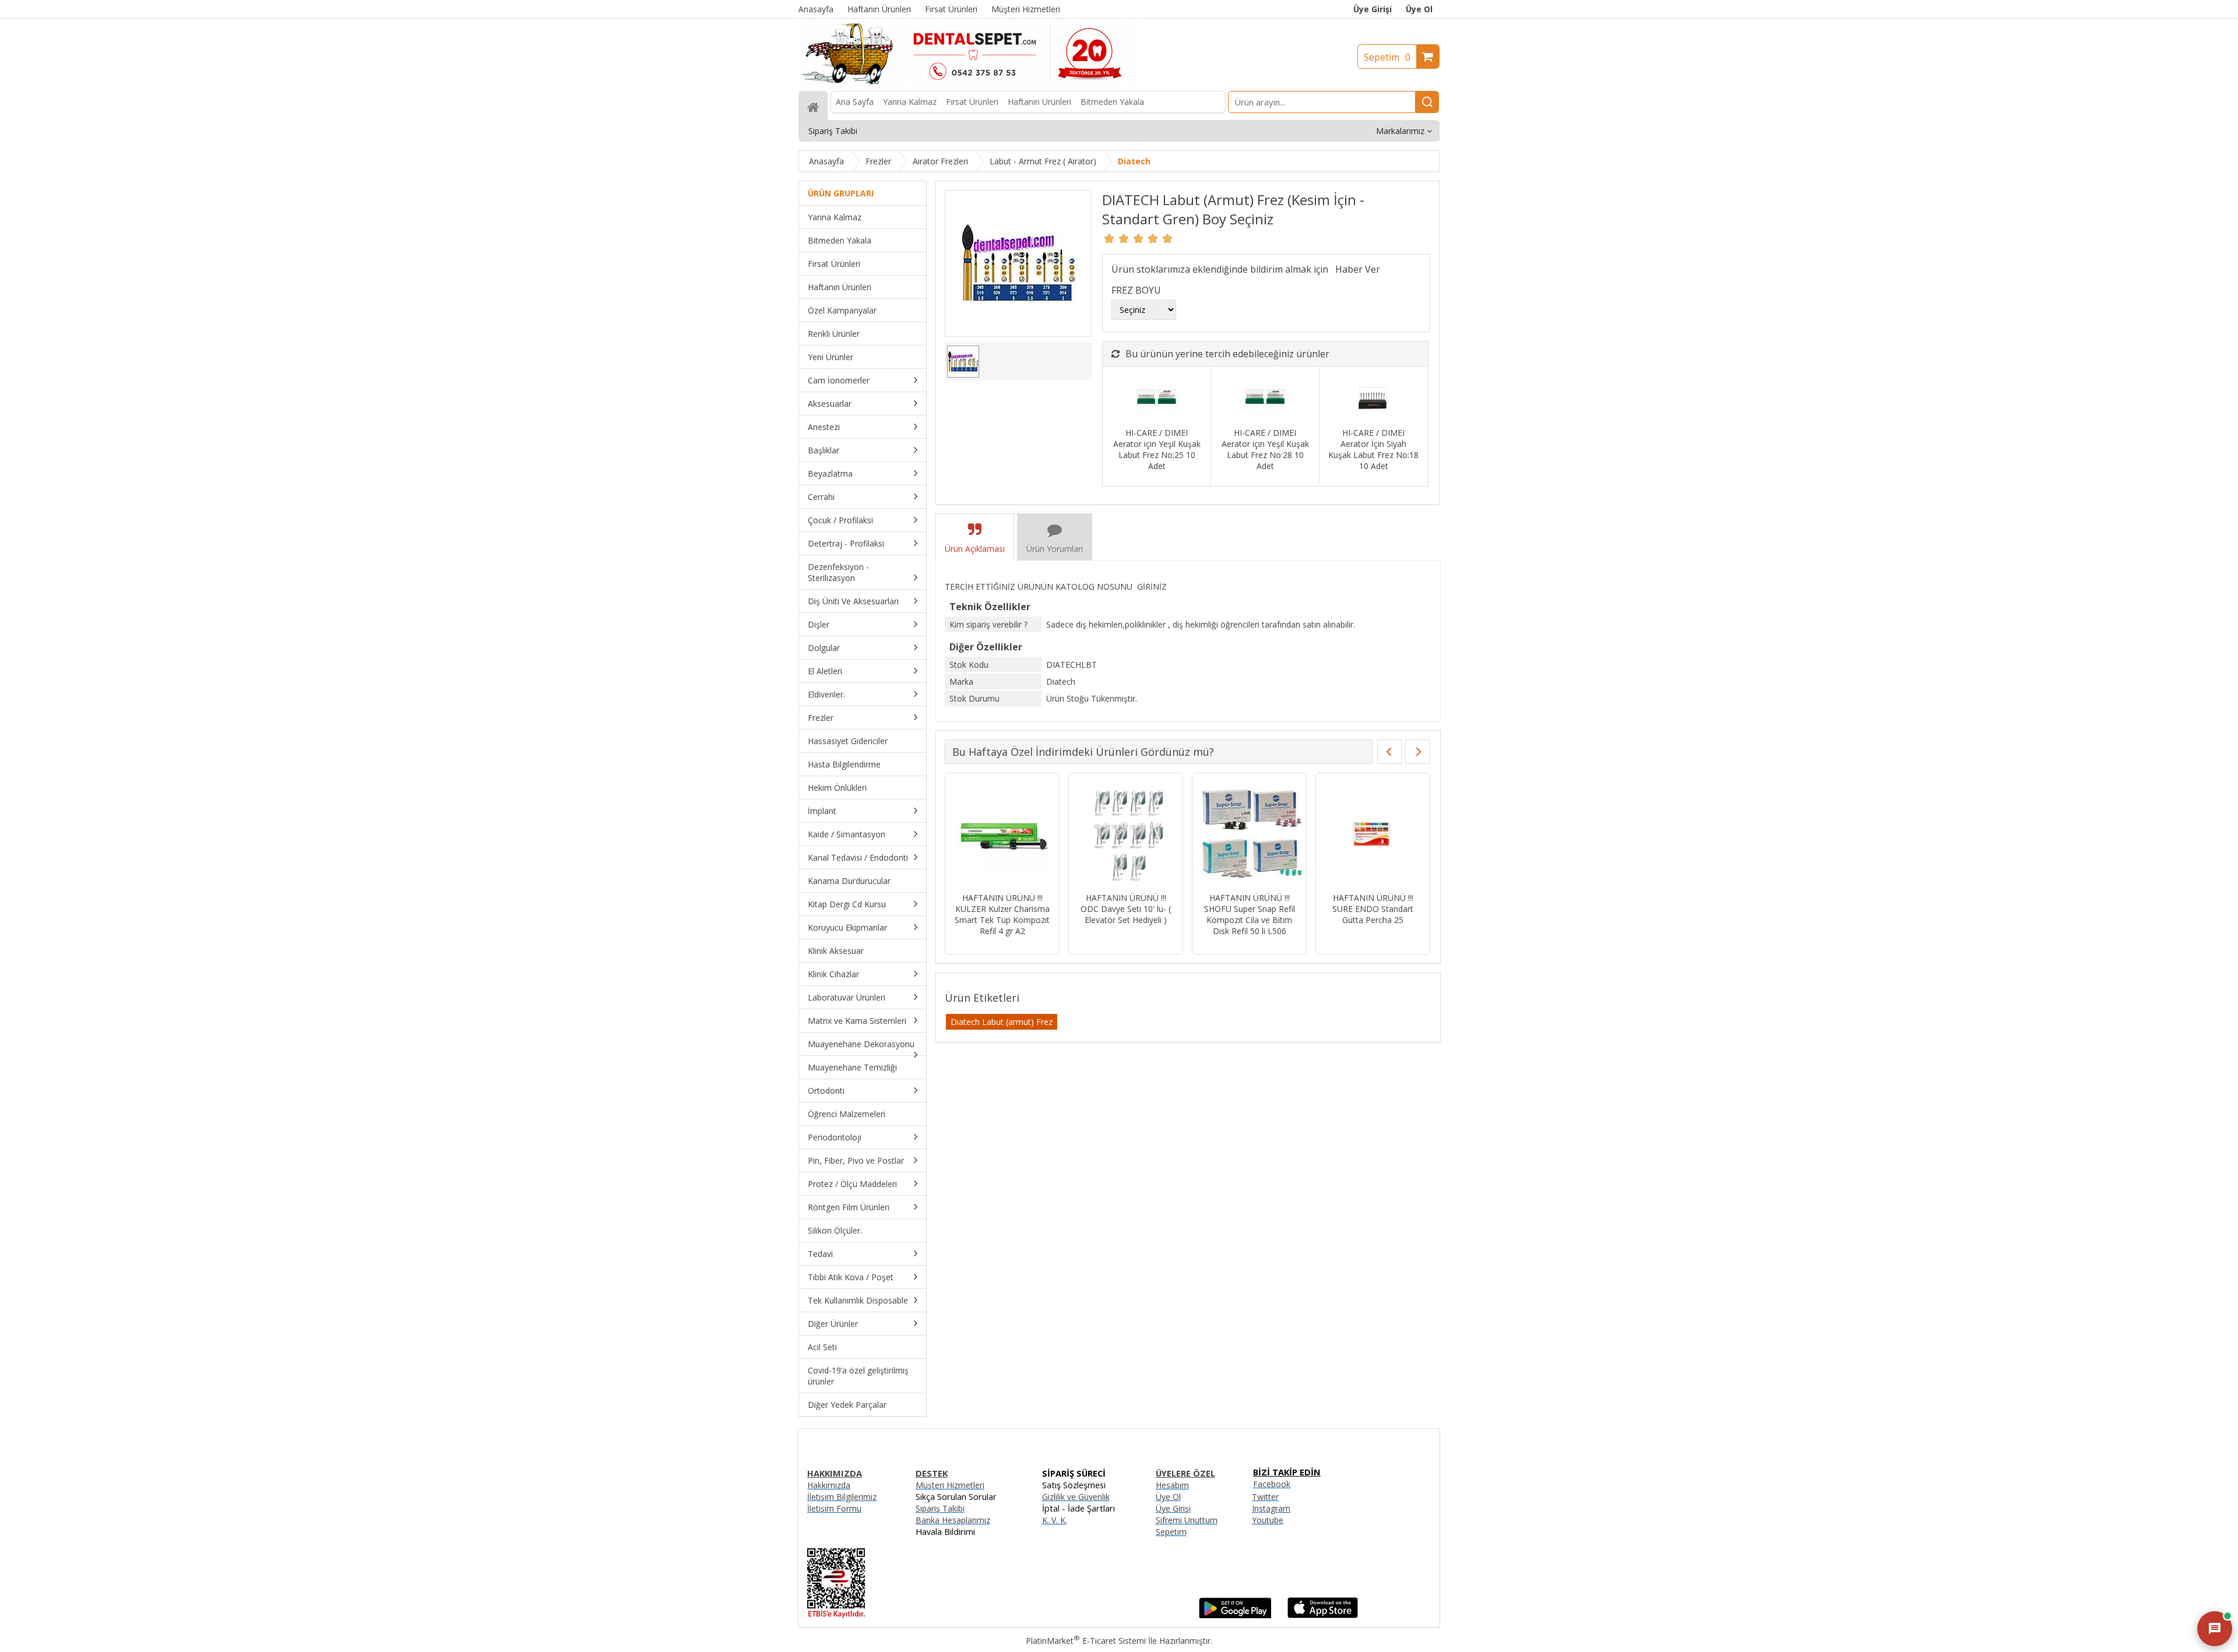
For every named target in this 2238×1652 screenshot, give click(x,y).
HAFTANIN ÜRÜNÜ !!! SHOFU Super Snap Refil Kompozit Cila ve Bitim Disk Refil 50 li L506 (1250, 914)
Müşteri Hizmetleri (950, 1485)
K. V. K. (1055, 1520)
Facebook (1272, 1484)
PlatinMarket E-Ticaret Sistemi (1086, 1641)
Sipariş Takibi (940, 1508)
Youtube (1268, 1520)
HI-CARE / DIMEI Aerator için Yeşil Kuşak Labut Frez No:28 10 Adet (1265, 449)
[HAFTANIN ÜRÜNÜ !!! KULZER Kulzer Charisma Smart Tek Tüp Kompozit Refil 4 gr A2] (1002, 834)
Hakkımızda (829, 1485)
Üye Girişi (1373, 9)
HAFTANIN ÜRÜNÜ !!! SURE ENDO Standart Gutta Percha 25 (1373, 909)
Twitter (1265, 1497)
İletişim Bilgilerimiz (842, 1497)
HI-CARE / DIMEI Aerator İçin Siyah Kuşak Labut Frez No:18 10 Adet (1373, 449)
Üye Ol (1419, 9)
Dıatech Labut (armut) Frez (1002, 1022)
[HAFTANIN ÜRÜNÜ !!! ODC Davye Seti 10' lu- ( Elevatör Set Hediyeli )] (1126, 834)
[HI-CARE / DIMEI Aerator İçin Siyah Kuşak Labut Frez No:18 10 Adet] (1373, 398)
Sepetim (1387, 57)
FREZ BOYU (1136, 290)
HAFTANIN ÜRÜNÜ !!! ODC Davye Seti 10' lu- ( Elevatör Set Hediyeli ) (1126, 909)
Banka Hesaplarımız (953, 1520)
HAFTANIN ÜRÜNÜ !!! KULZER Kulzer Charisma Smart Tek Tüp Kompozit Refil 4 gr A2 (1002, 914)
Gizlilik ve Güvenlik (1076, 1497)
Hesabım (1172, 1485)
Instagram (1271, 1508)
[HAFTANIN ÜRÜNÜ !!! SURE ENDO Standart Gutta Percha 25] (1373, 834)
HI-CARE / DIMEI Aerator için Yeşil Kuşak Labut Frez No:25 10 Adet (1157, 449)
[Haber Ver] (1358, 269)
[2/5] (1117, 238)
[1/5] (1109, 238)
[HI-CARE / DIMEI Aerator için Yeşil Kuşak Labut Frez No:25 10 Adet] (1157, 398)
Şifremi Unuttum (1187, 1520)
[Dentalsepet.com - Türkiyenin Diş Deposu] (969, 85)
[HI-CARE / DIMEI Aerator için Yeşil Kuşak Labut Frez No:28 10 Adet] (1265, 398)
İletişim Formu (834, 1508)
